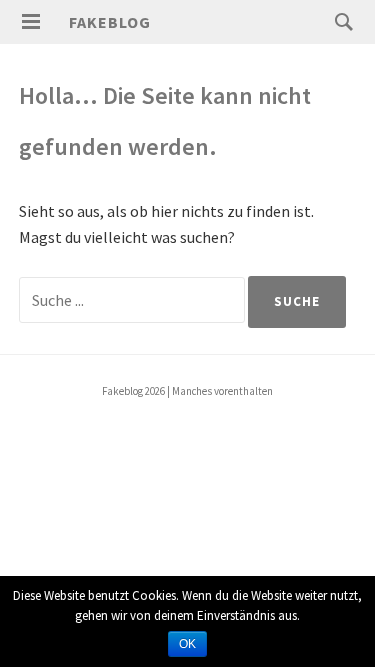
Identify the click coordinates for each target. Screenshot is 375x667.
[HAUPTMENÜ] (31, 22)
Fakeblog (110, 22)
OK (187, 644)
